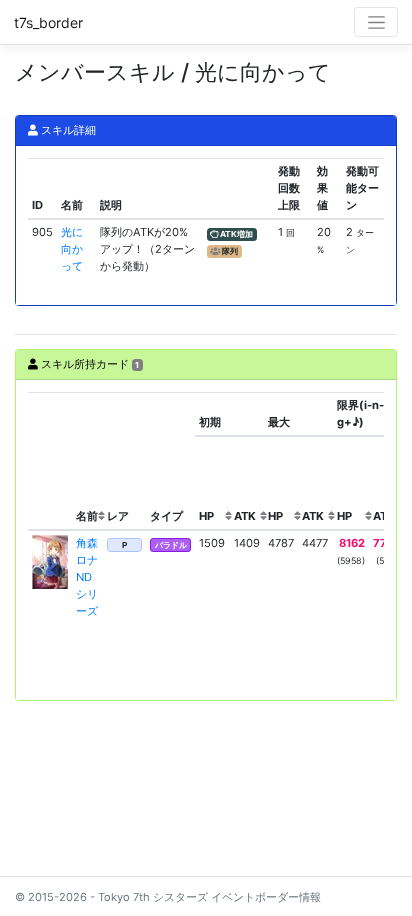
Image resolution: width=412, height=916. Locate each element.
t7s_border (48, 22)
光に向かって (72, 249)
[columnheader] (50, 461)
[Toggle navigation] (376, 22)
